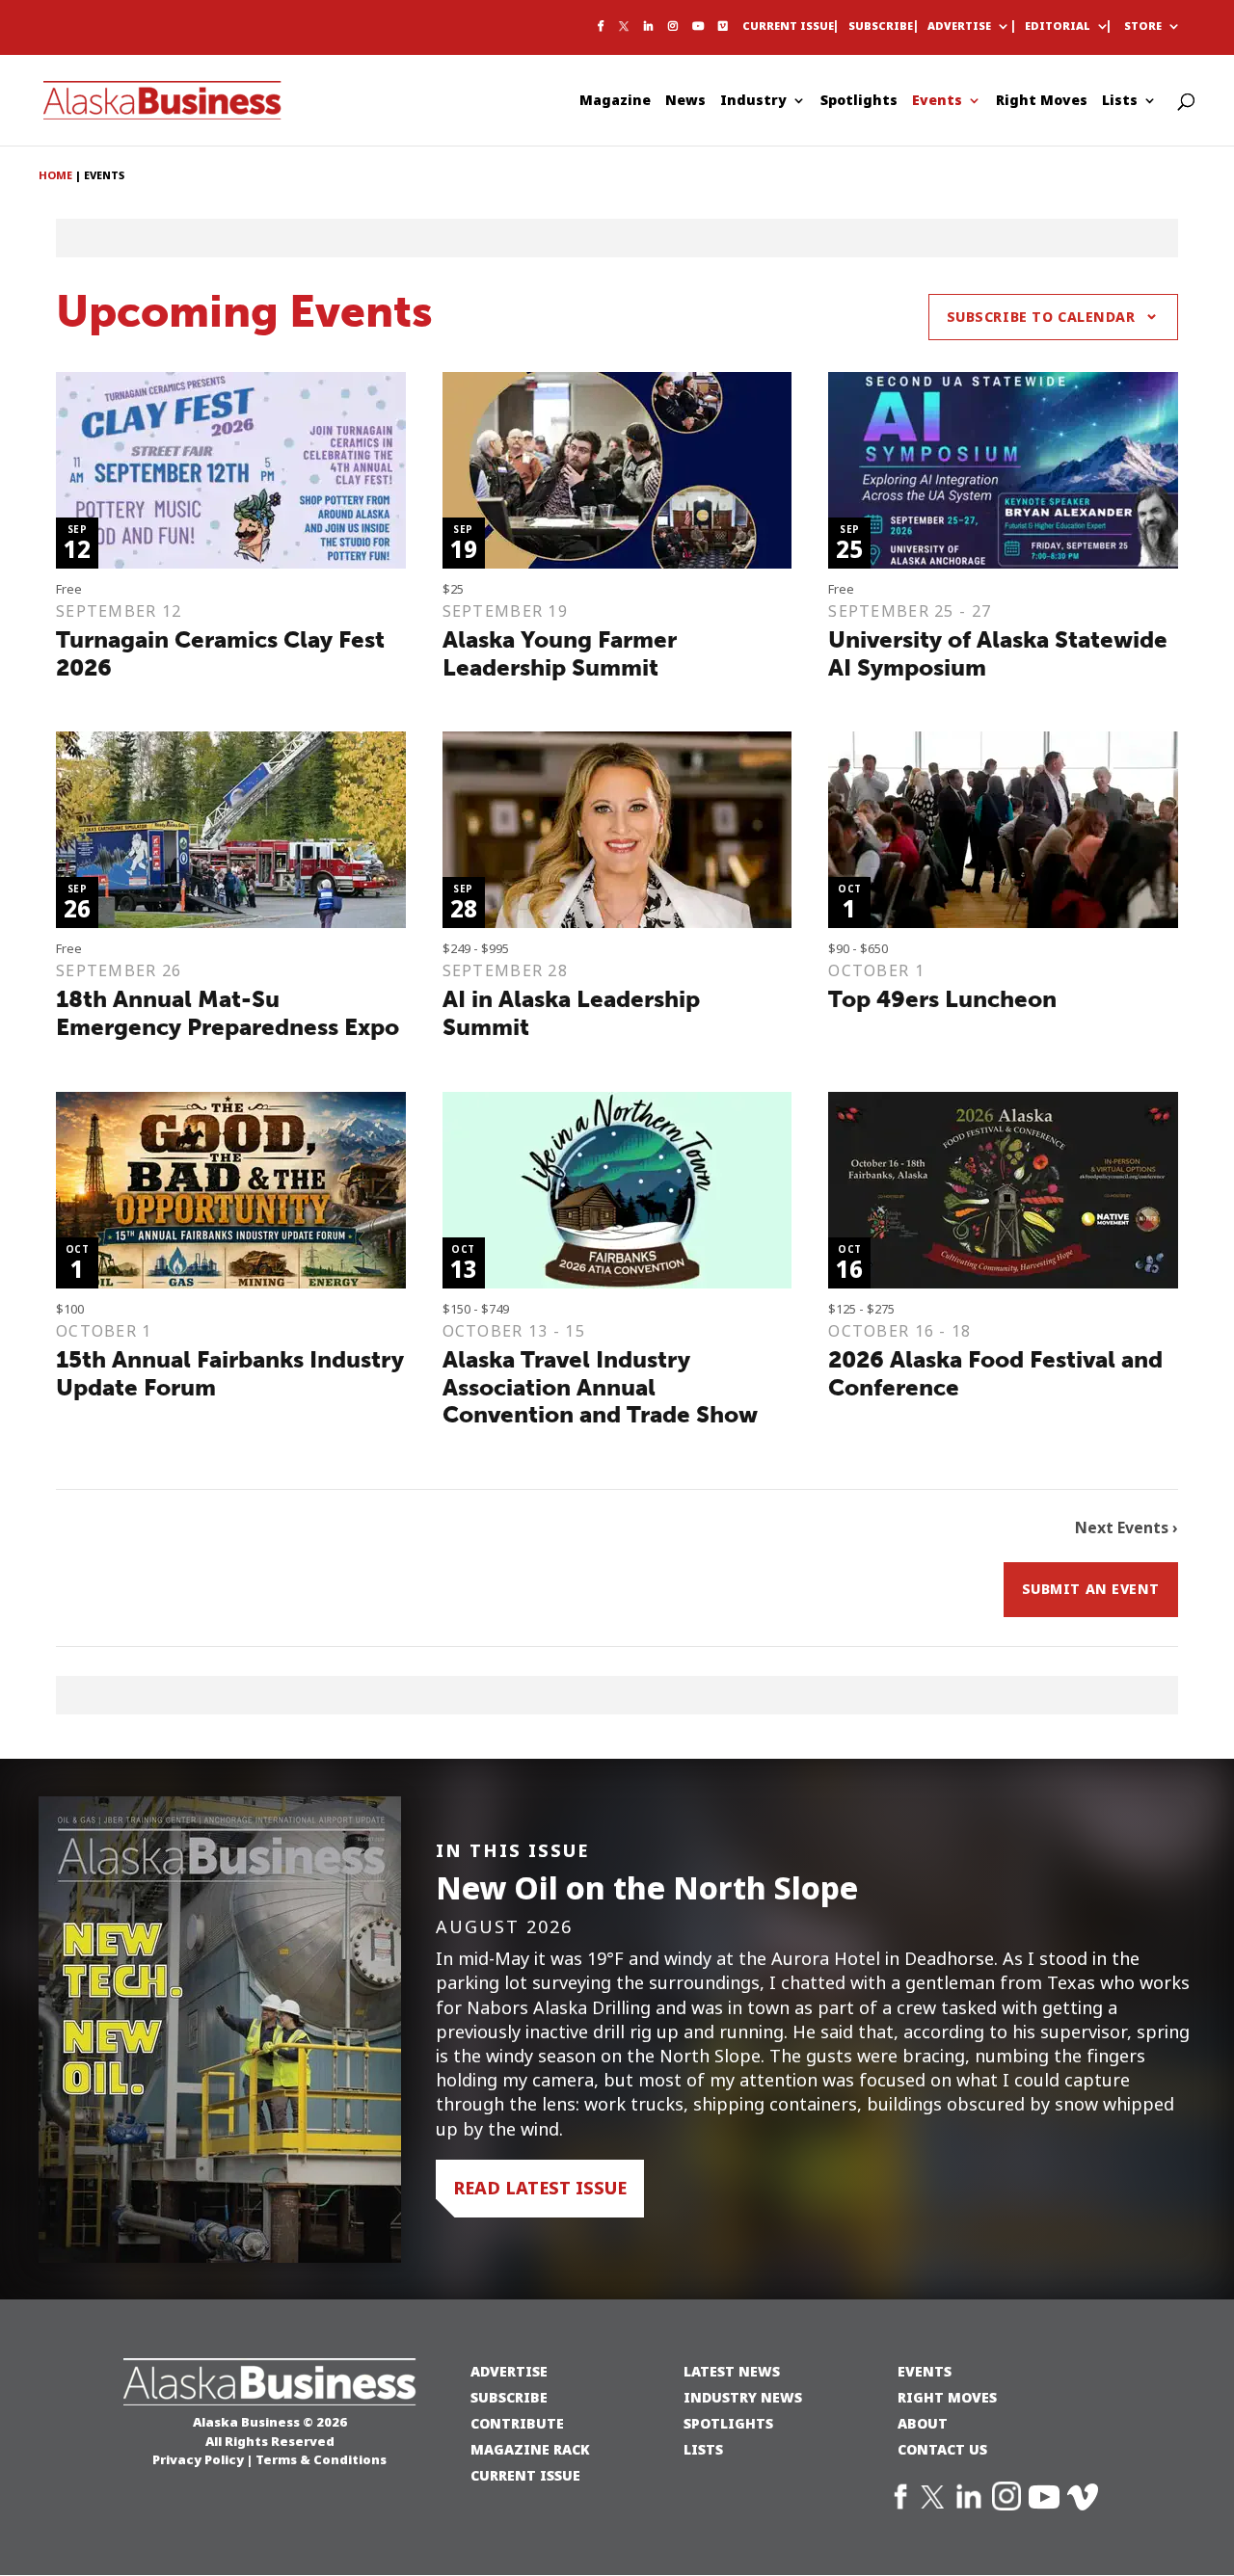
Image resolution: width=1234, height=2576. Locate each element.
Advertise (959, 27)
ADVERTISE (509, 2371)
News (685, 102)
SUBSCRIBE (509, 2397)
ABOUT (923, 2423)
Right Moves (1042, 102)
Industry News (743, 2397)
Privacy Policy (198, 2459)
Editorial (1058, 27)
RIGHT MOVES (947, 2397)
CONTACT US (942, 2449)
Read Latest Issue (540, 2188)
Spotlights (859, 102)
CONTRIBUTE (517, 2423)
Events (937, 102)
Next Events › (1127, 1528)
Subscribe (881, 27)
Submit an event (1091, 1589)
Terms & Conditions (321, 2459)
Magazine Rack (530, 2449)
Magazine (615, 102)
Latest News (732, 2371)
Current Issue (788, 27)
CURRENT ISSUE (525, 2475)
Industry (753, 102)
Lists (1120, 102)
